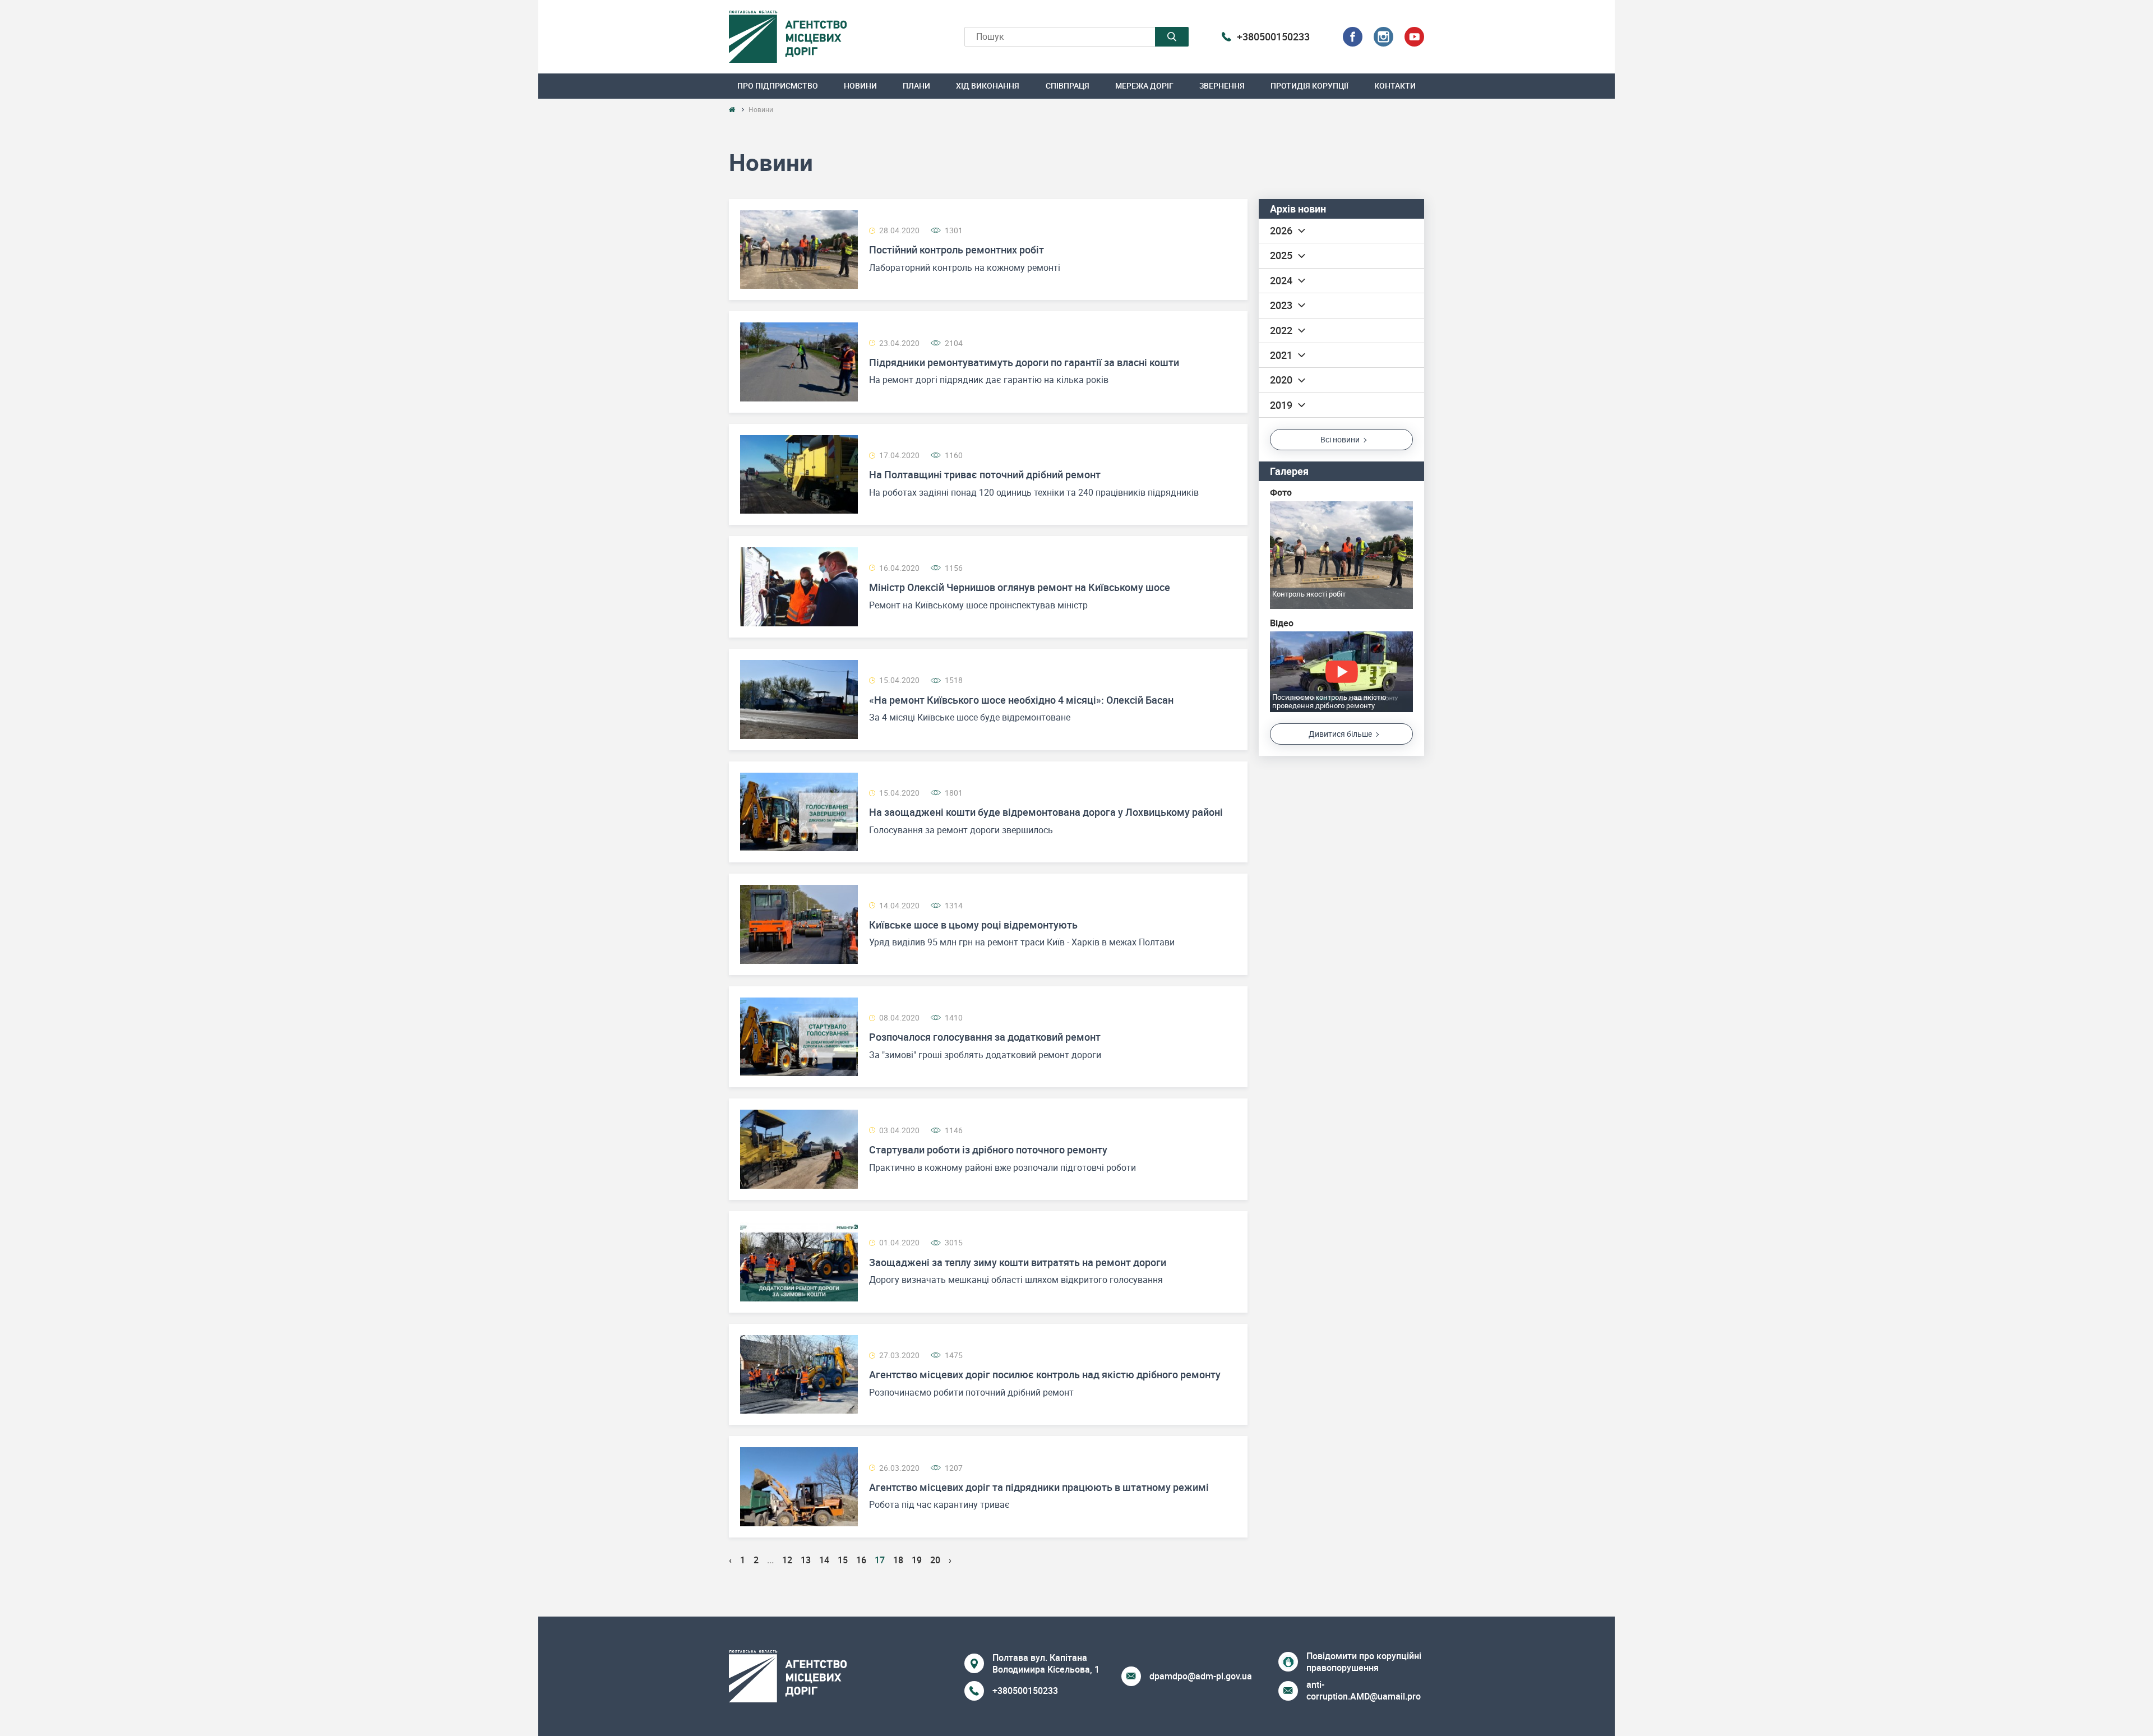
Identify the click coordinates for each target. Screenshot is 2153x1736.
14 (824, 1560)
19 (917, 1560)
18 (898, 1560)
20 (935, 1560)
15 (843, 1560)
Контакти (1395, 86)
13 (806, 1560)
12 (787, 1560)
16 (861, 1560)
